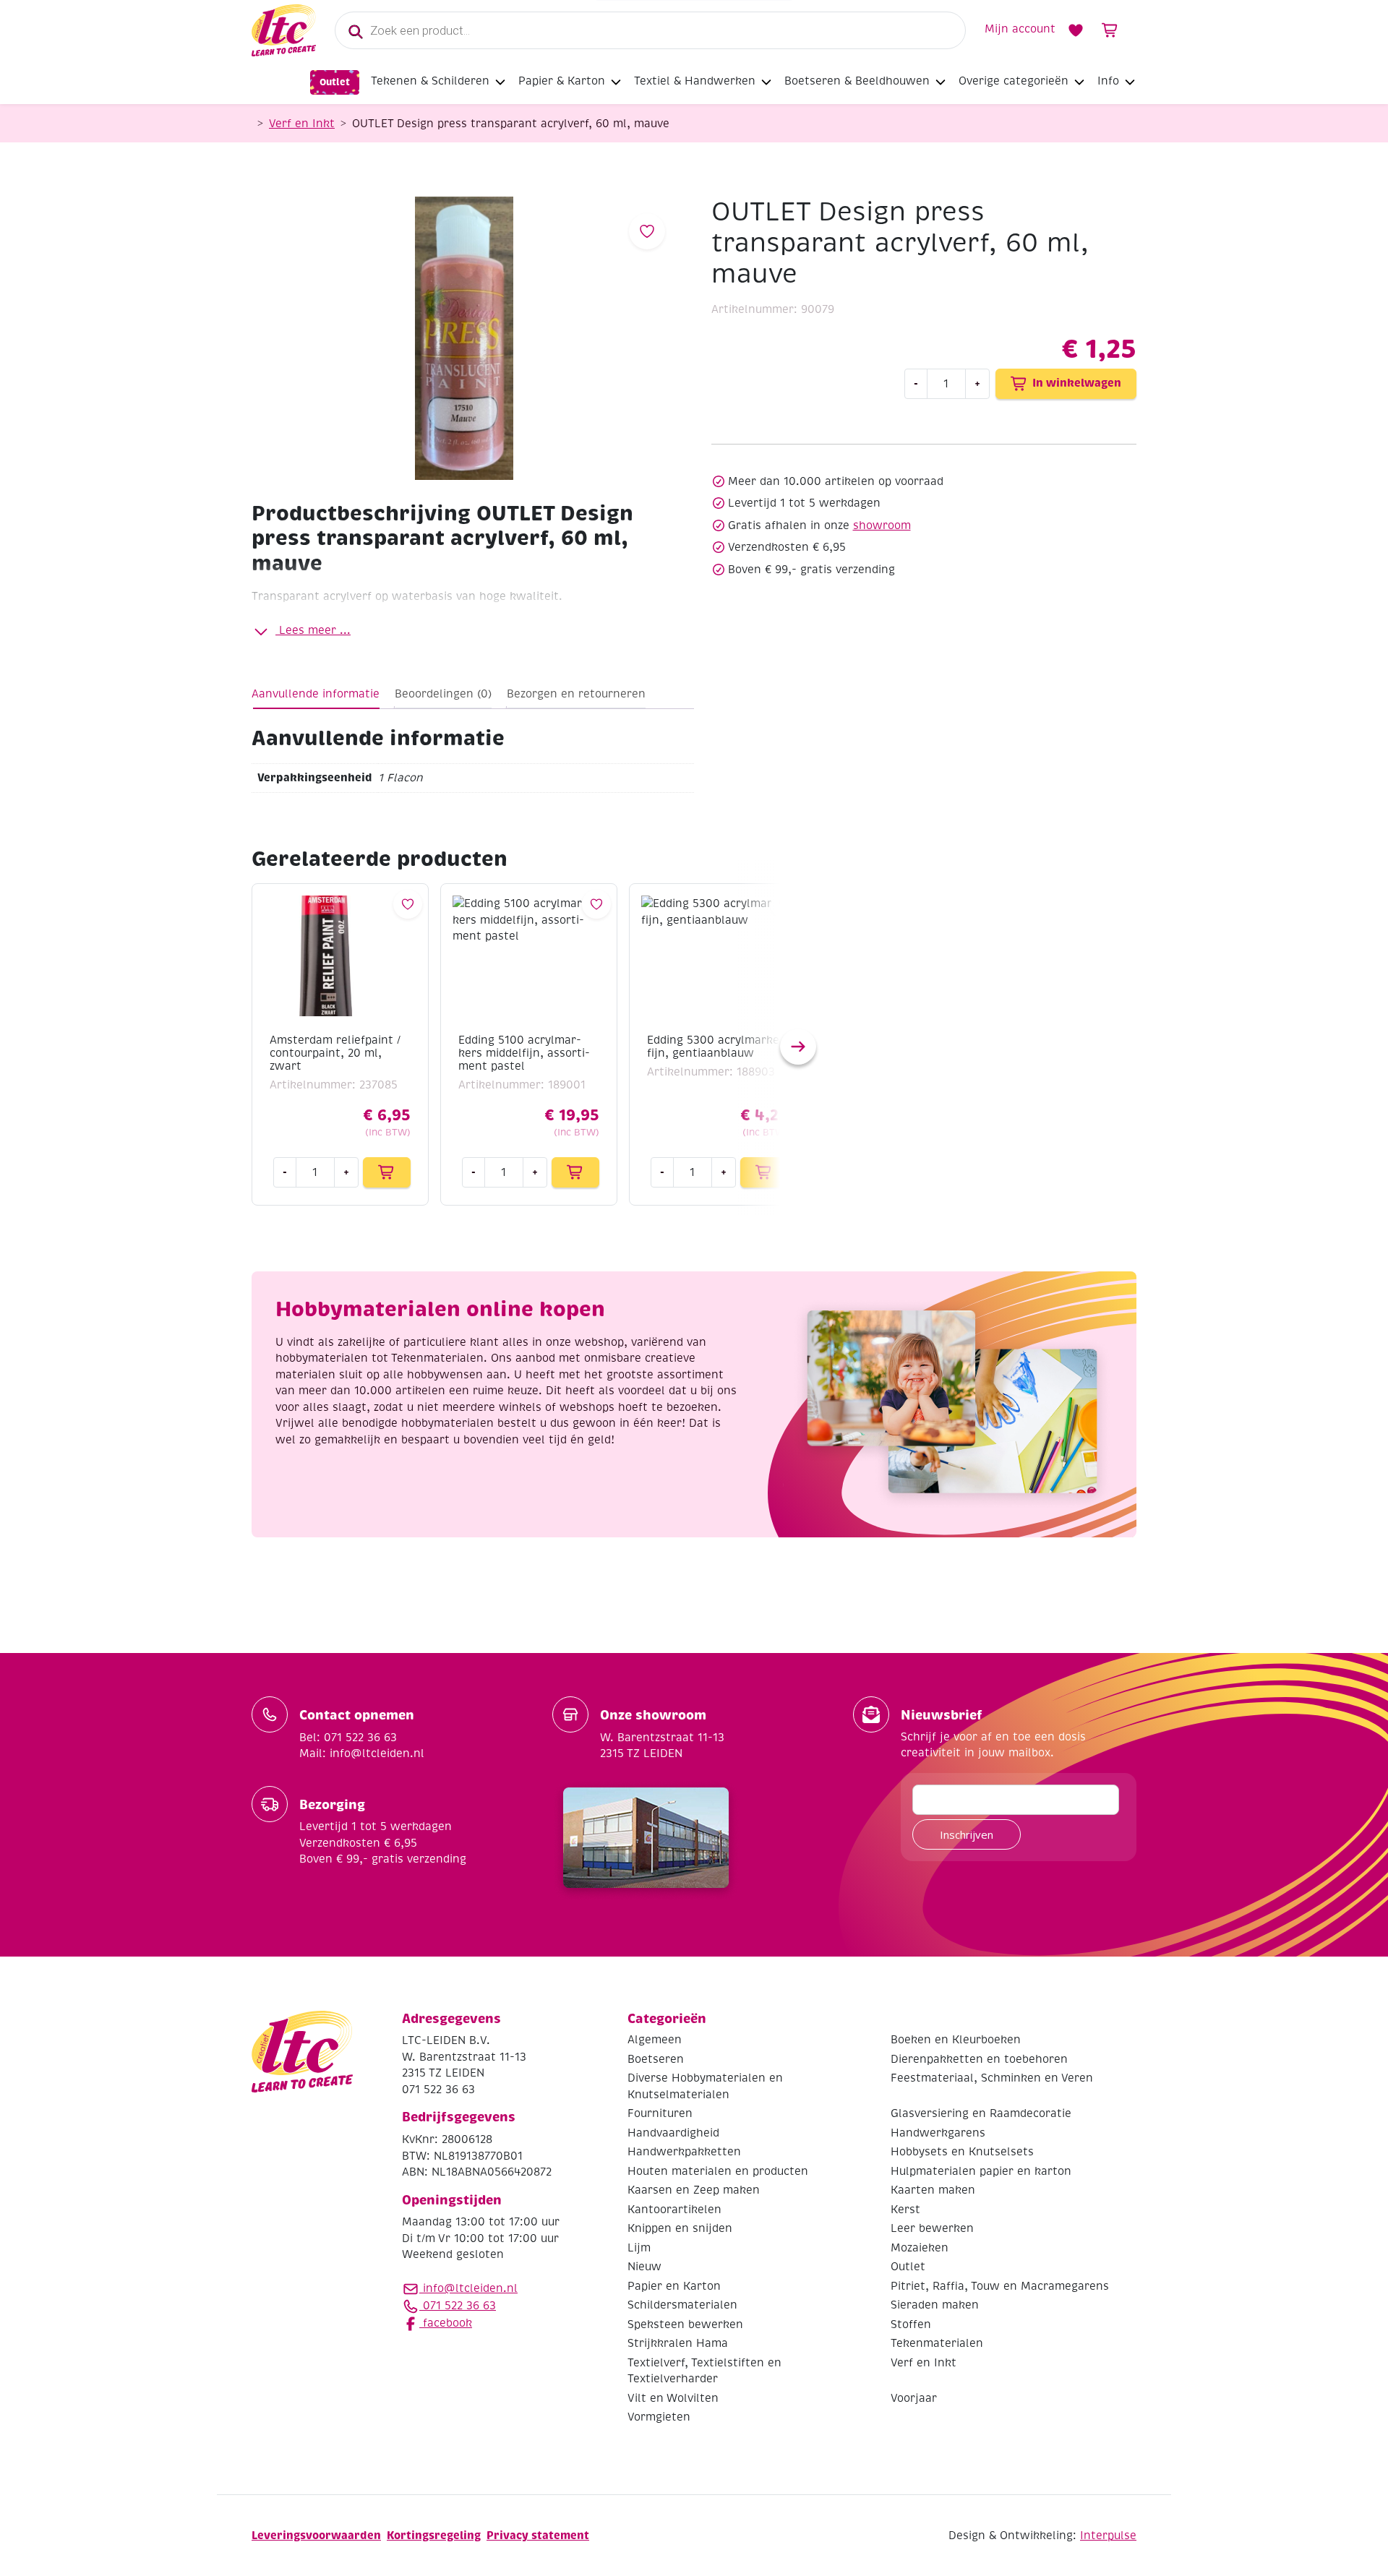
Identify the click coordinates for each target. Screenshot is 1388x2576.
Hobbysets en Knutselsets (962, 2152)
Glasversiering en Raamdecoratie (981, 2113)
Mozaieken (920, 2248)
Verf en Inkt (302, 124)
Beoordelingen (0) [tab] (443, 694)
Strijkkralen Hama (678, 2343)
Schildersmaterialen (682, 2305)
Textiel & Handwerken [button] (695, 81)
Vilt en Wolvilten (673, 2398)
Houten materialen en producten (718, 2171)
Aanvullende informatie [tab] (316, 694)
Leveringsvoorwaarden (316, 2535)
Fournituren (660, 2113)
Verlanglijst (1076, 30)
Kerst (905, 2210)
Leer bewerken (932, 2228)
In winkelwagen (1077, 383)
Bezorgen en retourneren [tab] (576, 694)
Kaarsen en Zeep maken (694, 2190)
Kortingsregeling (434, 2535)
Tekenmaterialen (937, 2343)
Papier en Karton (674, 2286)
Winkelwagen (1110, 30)
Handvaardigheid (673, 2133)
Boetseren (656, 2059)
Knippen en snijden (680, 2228)
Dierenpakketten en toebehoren (979, 2059)
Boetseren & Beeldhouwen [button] (857, 81)
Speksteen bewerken (685, 2324)
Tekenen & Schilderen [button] (430, 81)
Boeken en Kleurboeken (956, 2040)
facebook (446, 2323)
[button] (798, 1047)
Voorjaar (914, 2398)
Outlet (335, 82)
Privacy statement (538, 2535)
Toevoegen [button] (387, 1172)
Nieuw (644, 2267)
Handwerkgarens (938, 2133)
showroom (882, 525)
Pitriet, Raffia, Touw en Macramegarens (1000, 2286)
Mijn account (1020, 29)
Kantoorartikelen (674, 2210)
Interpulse (1108, 2536)
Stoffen (911, 2324)
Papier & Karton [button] (562, 81)
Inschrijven (967, 1834)
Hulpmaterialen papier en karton (981, 2171)
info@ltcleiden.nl (470, 2288)
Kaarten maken (933, 2190)
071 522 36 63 (458, 2306)
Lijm (639, 2248)
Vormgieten (659, 2417)
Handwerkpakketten (684, 2152)
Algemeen (655, 2040)
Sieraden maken (935, 2305)
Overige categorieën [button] (1014, 81)
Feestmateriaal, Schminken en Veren (992, 2078)
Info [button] (1108, 81)
